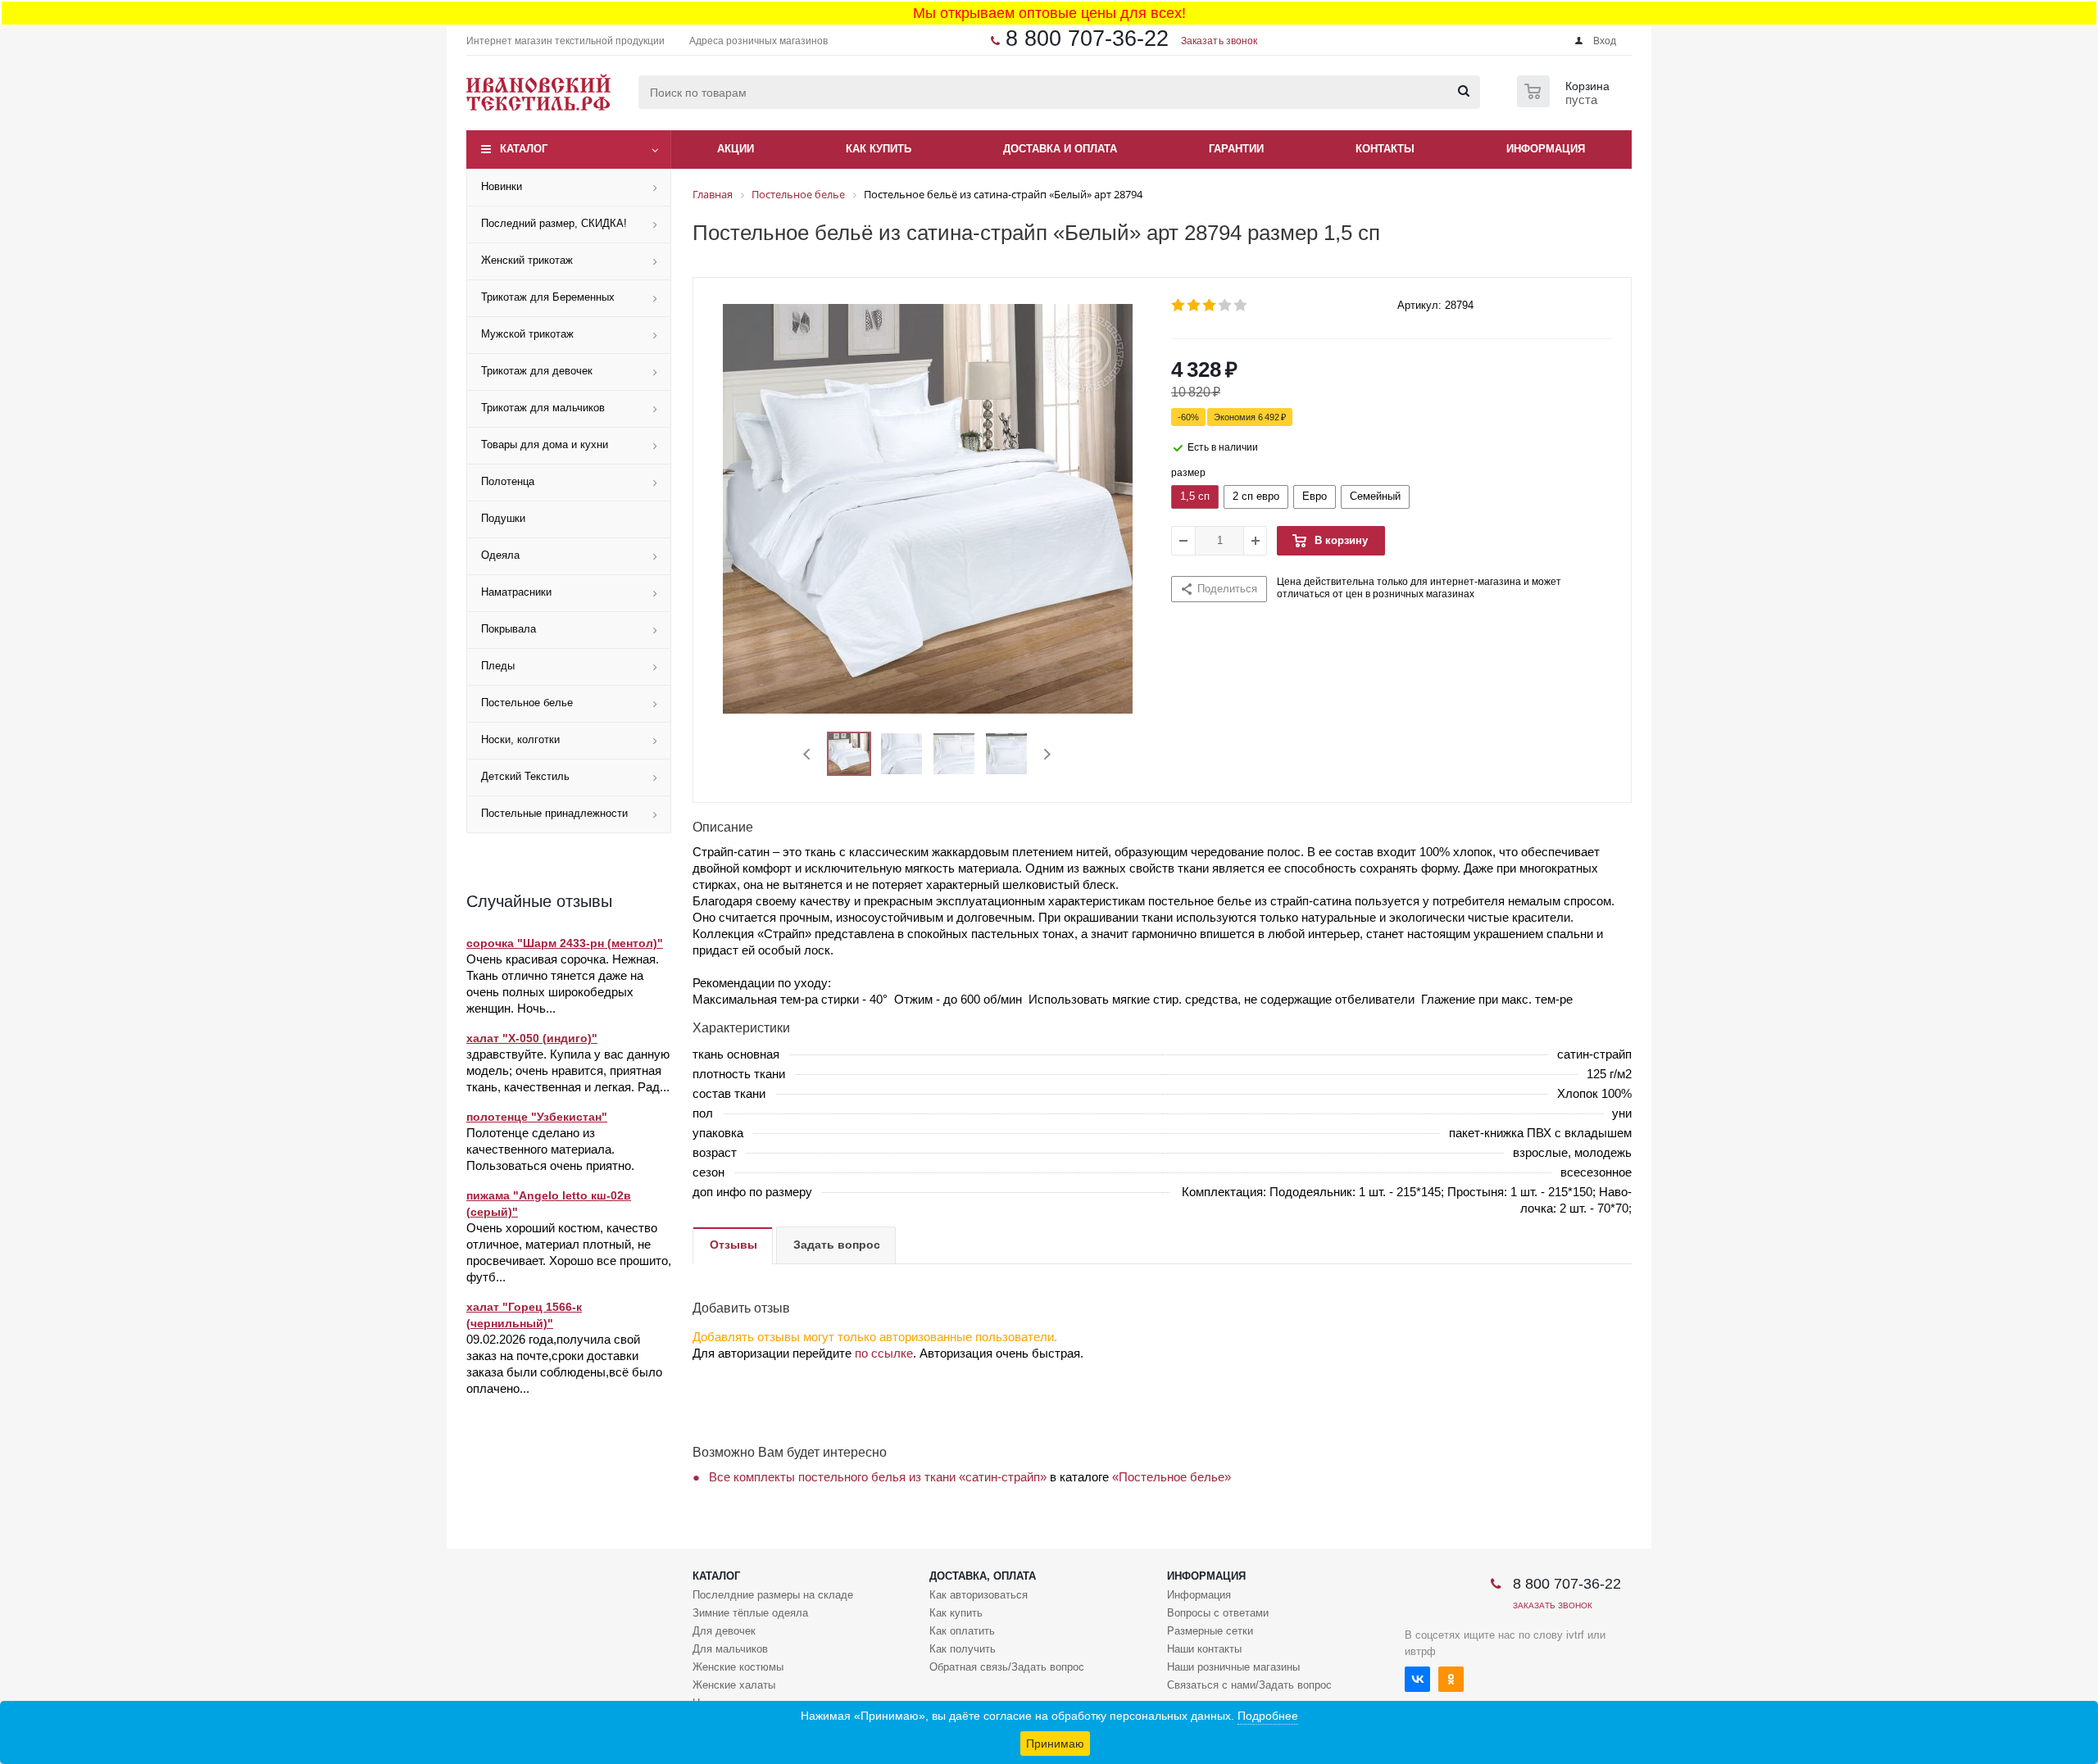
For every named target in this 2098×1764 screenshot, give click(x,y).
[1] (1179, 306)
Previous (808, 754)
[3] (1210, 306)
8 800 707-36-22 (1087, 39)
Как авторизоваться (979, 1595)
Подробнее (1268, 1716)
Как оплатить (962, 1631)
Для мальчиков (730, 1649)
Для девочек (724, 1631)
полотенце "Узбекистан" (537, 1117)
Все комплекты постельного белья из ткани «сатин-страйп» (878, 1477)
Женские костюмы (738, 1667)
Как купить (956, 1613)
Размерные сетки (1210, 1631)
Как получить (963, 1649)
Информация (1206, 1576)
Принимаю (1055, 1744)
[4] (1226, 306)
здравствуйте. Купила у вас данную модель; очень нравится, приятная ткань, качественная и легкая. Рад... (568, 1070)
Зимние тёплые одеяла (750, 1613)
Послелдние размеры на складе (773, 1595)
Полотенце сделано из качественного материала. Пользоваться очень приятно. (550, 1149)
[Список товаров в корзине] (1565, 102)
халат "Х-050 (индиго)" (532, 1038)
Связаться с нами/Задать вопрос (1249, 1685)
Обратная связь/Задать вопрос (1007, 1667)
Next (1047, 754)
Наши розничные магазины (1233, 1667)
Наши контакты (1204, 1649)
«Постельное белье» (1172, 1477)
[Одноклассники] (1451, 1679)
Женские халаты (734, 1685)
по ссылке (884, 1353)
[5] (1241, 306)
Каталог (524, 149)
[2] (1194, 306)
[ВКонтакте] (1417, 1679)
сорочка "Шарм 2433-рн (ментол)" (565, 943)
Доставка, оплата (983, 1576)
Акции (736, 149)
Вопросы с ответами (1218, 1613)
